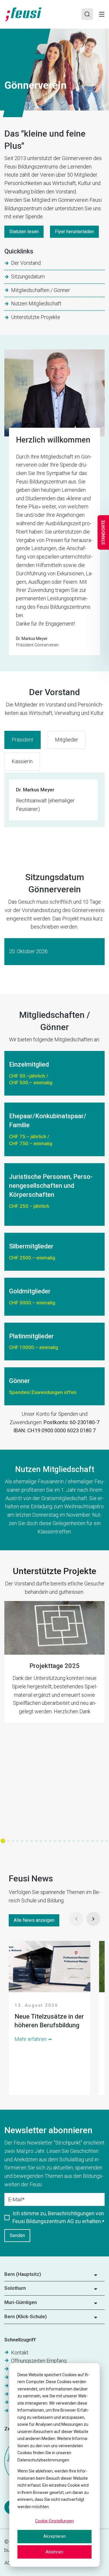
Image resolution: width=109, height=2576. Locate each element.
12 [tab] (55, 1841)
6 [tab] (27, 1841)
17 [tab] (78, 1841)
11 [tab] (50, 1841)
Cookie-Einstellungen (54, 2521)
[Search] (87, 14)
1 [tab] (3, 1841)
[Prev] (76, 1919)
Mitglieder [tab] (67, 740)
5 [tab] (22, 1841)
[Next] (93, 1919)
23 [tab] (107, 1841)
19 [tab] (88, 1841)
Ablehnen (54, 2552)
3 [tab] (13, 1841)
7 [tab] (32, 1841)
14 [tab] (65, 1841)
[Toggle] (102, 14)
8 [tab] (36, 1841)
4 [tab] (17, 1841)
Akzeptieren (55, 2536)
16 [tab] (74, 1841)
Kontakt (20, 2353)
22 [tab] (102, 1841)
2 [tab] (8, 1841)
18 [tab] (83, 1841)
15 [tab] (69, 1841)
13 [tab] (60, 1841)
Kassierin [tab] (22, 761)
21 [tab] (97, 1841)
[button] (54, 2276)
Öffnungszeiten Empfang (39, 2361)
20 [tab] (93, 1841)
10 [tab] (46, 1841)
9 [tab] (41, 1841)
